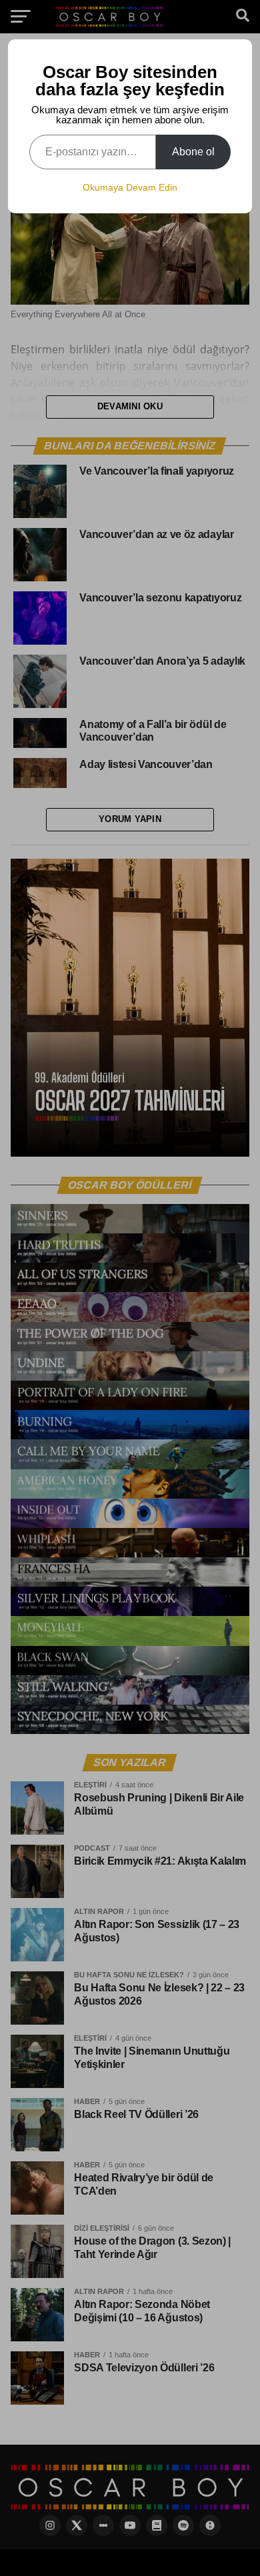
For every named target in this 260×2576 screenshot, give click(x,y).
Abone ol (193, 152)
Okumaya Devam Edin (130, 187)
